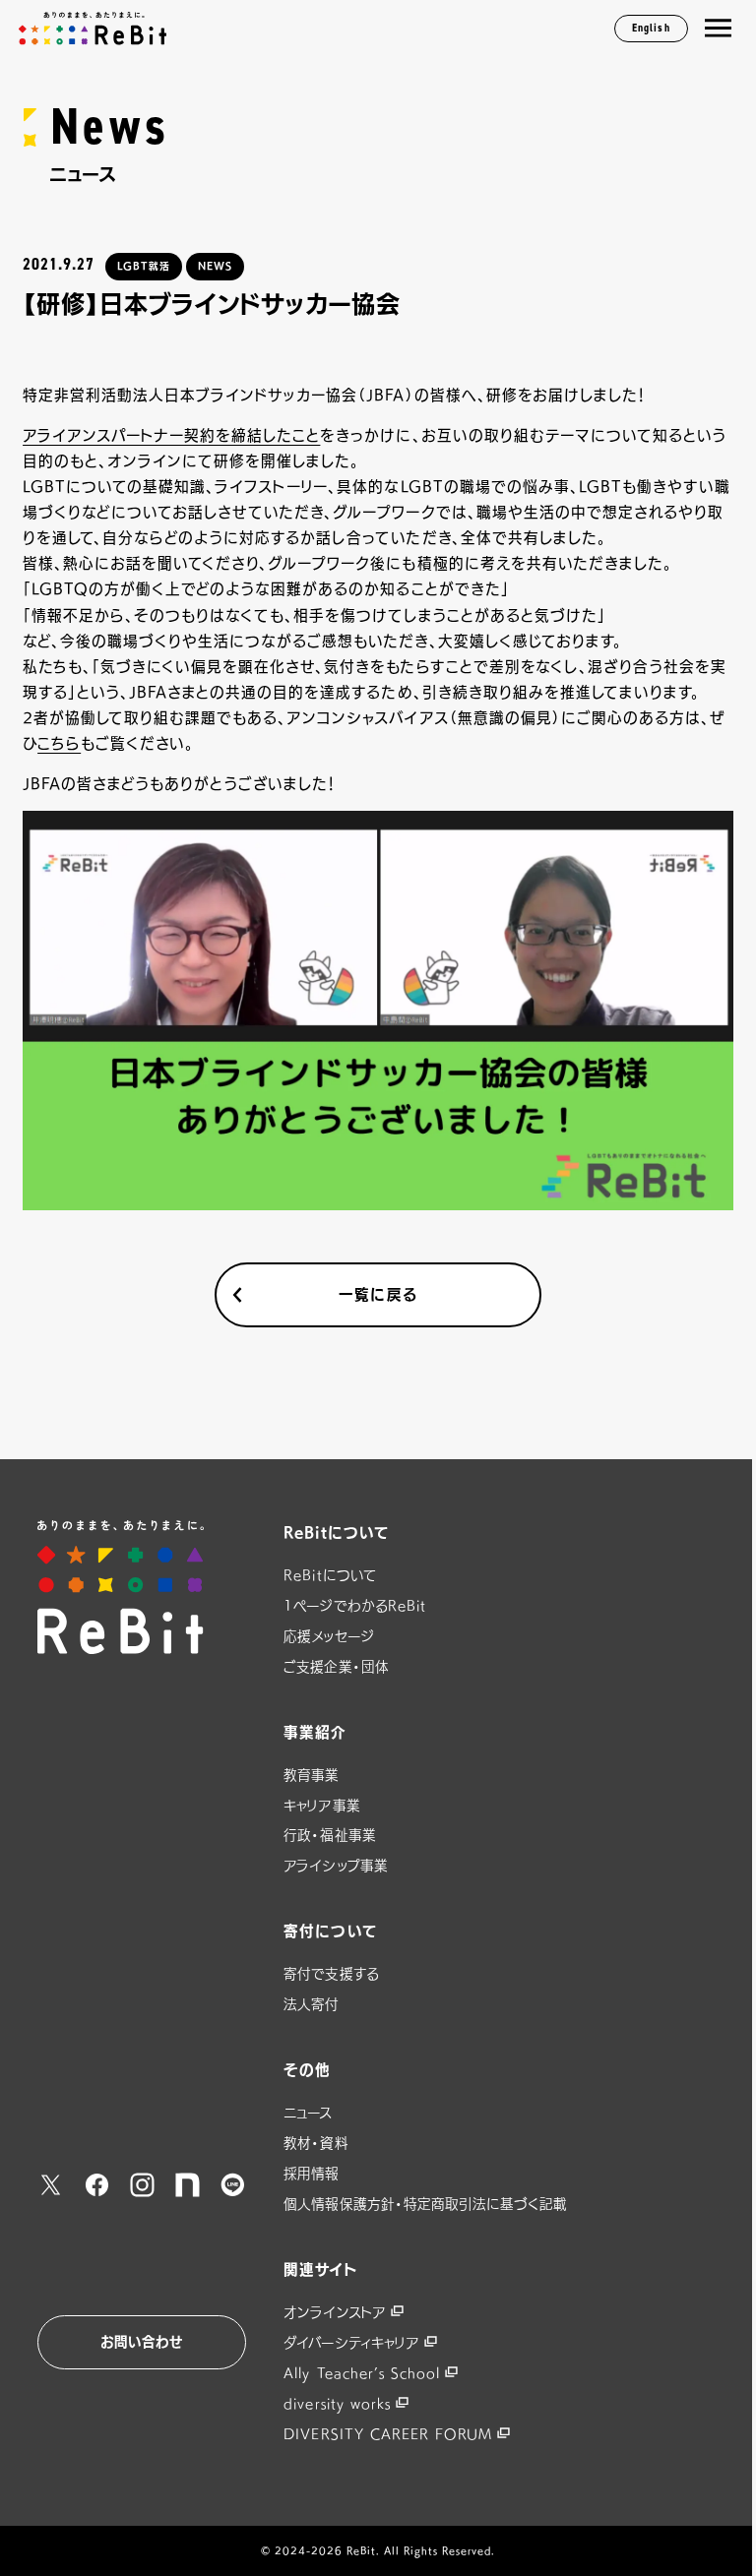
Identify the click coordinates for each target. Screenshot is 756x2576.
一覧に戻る (378, 1294)
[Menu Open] (718, 29)
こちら (59, 743)
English (651, 28)
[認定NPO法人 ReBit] (142, 1587)
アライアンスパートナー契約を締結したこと (171, 435)
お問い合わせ (142, 2342)
